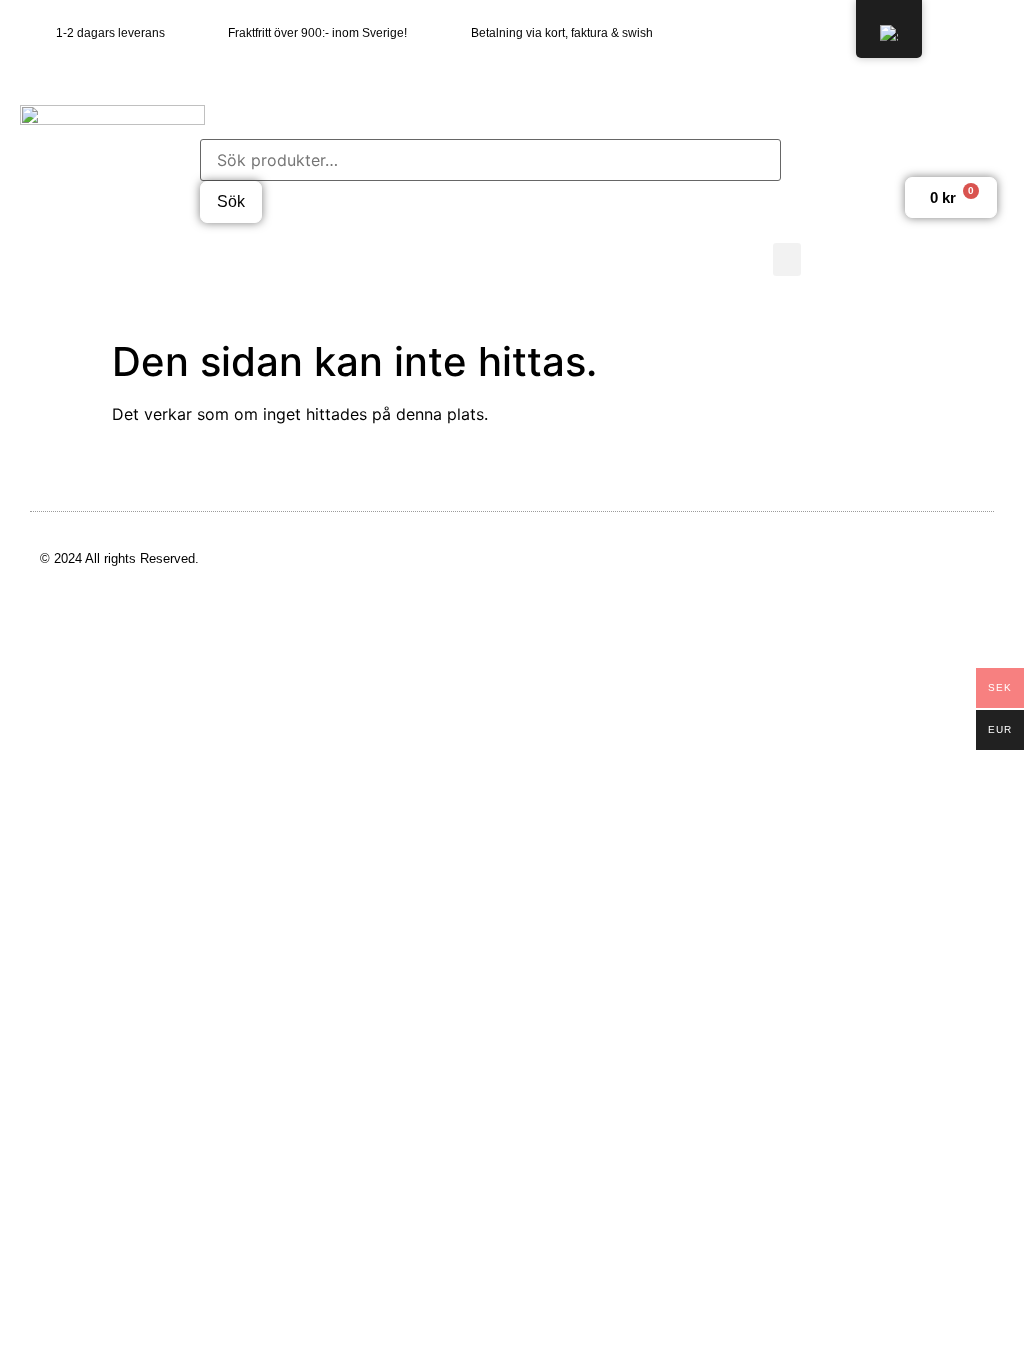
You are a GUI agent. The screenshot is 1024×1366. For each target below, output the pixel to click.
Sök (231, 201)
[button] (787, 259)
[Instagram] (945, 32)
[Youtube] (984, 32)
